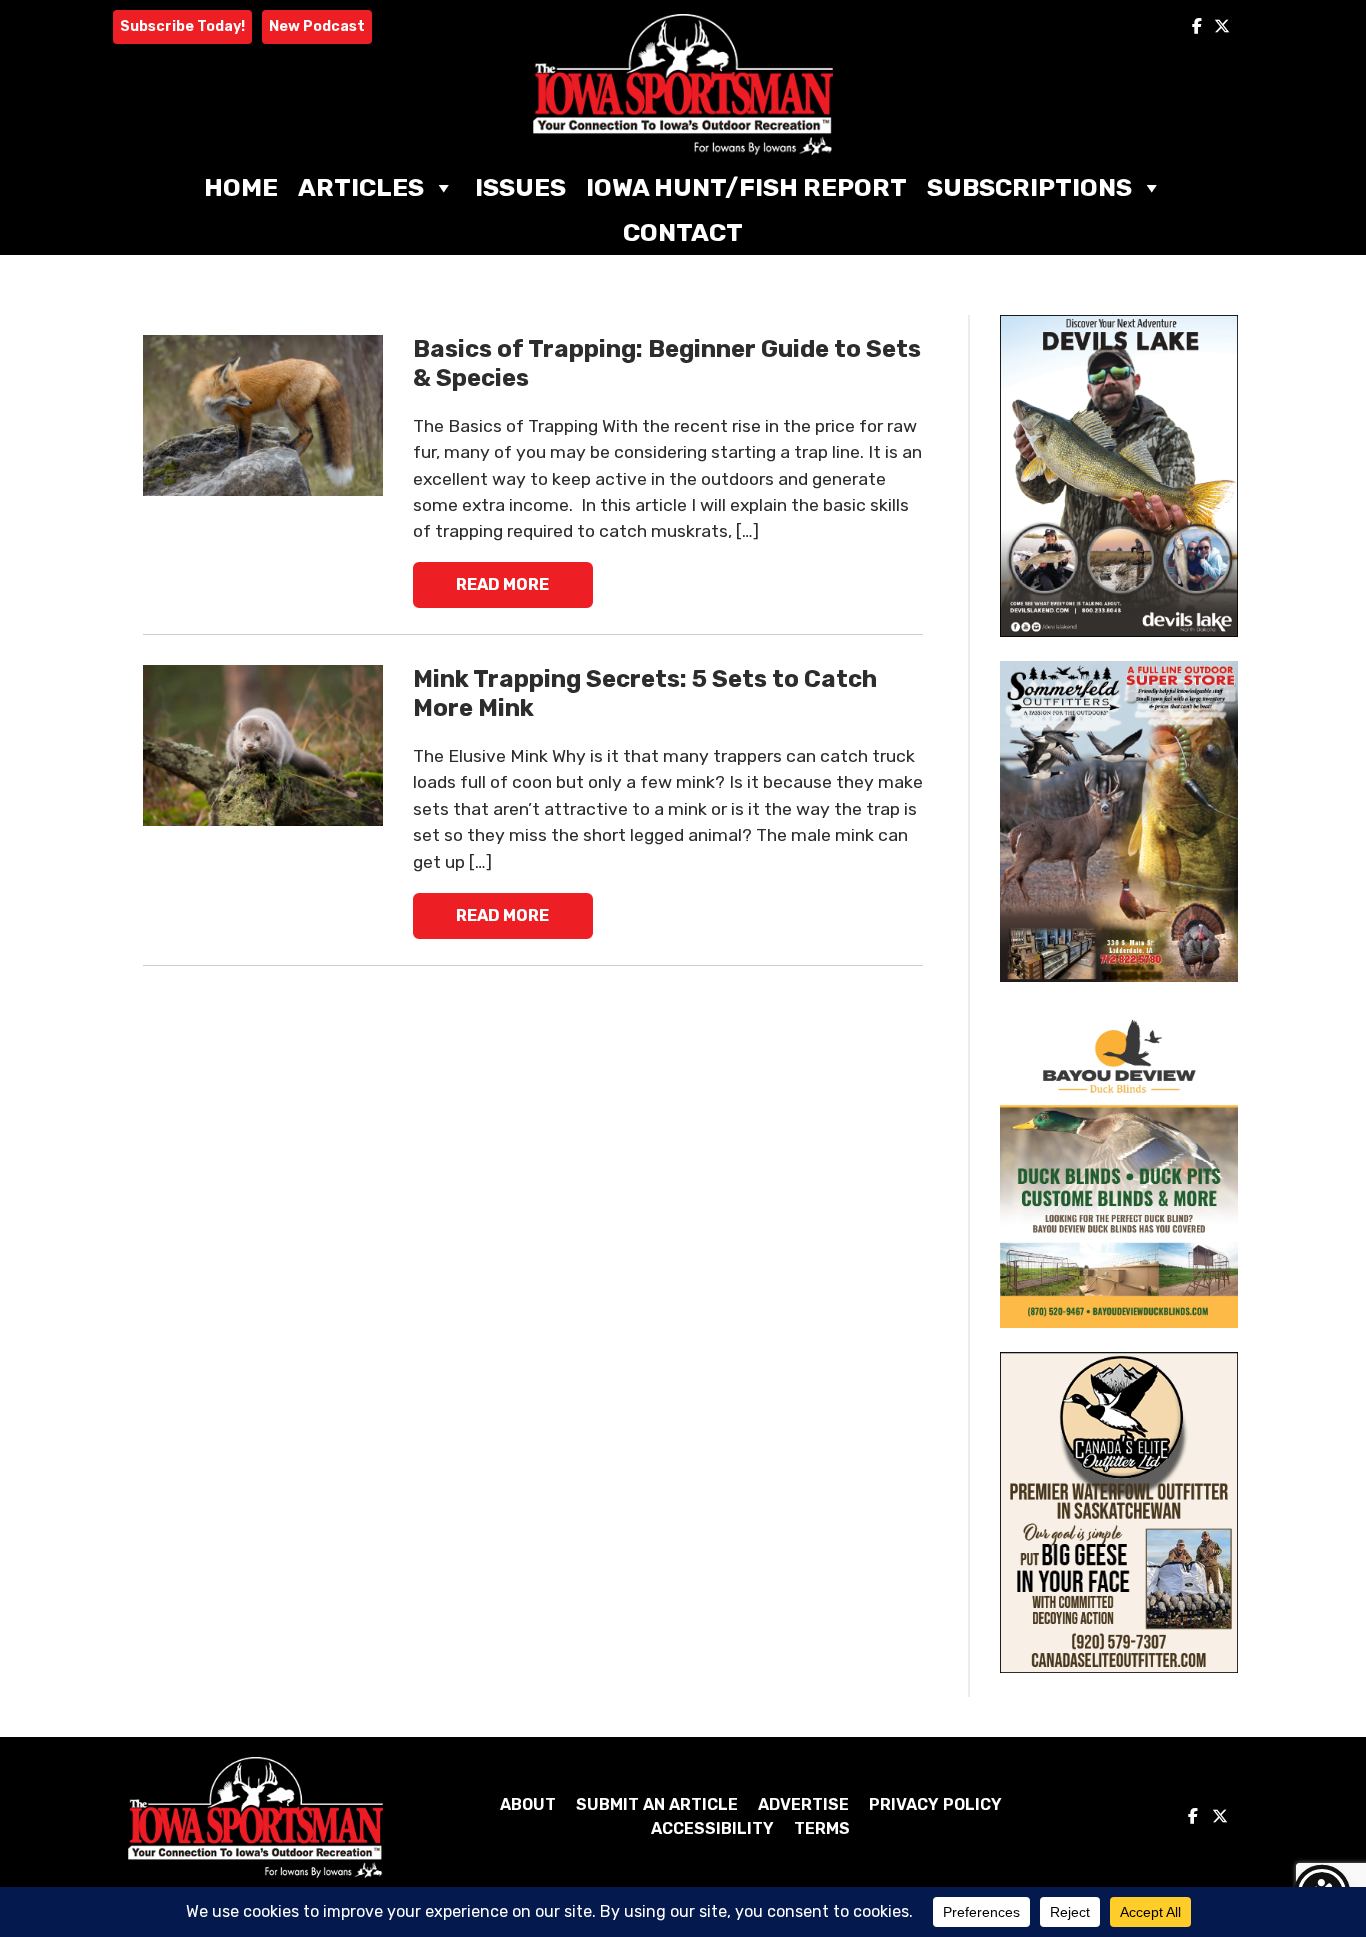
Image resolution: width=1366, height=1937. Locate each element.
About (528, 1804)
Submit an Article (657, 1804)
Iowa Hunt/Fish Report (746, 187)
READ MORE (502, 584)
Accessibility (712, 1828)
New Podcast (317, 26)
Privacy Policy (935, 1804)
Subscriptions (1029, 187)
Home (241, 187)
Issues (520, 187)
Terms (822, 1828)
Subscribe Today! (182, 26)
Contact (683, 232)
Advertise (803, 1804)
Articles (361, 187)
